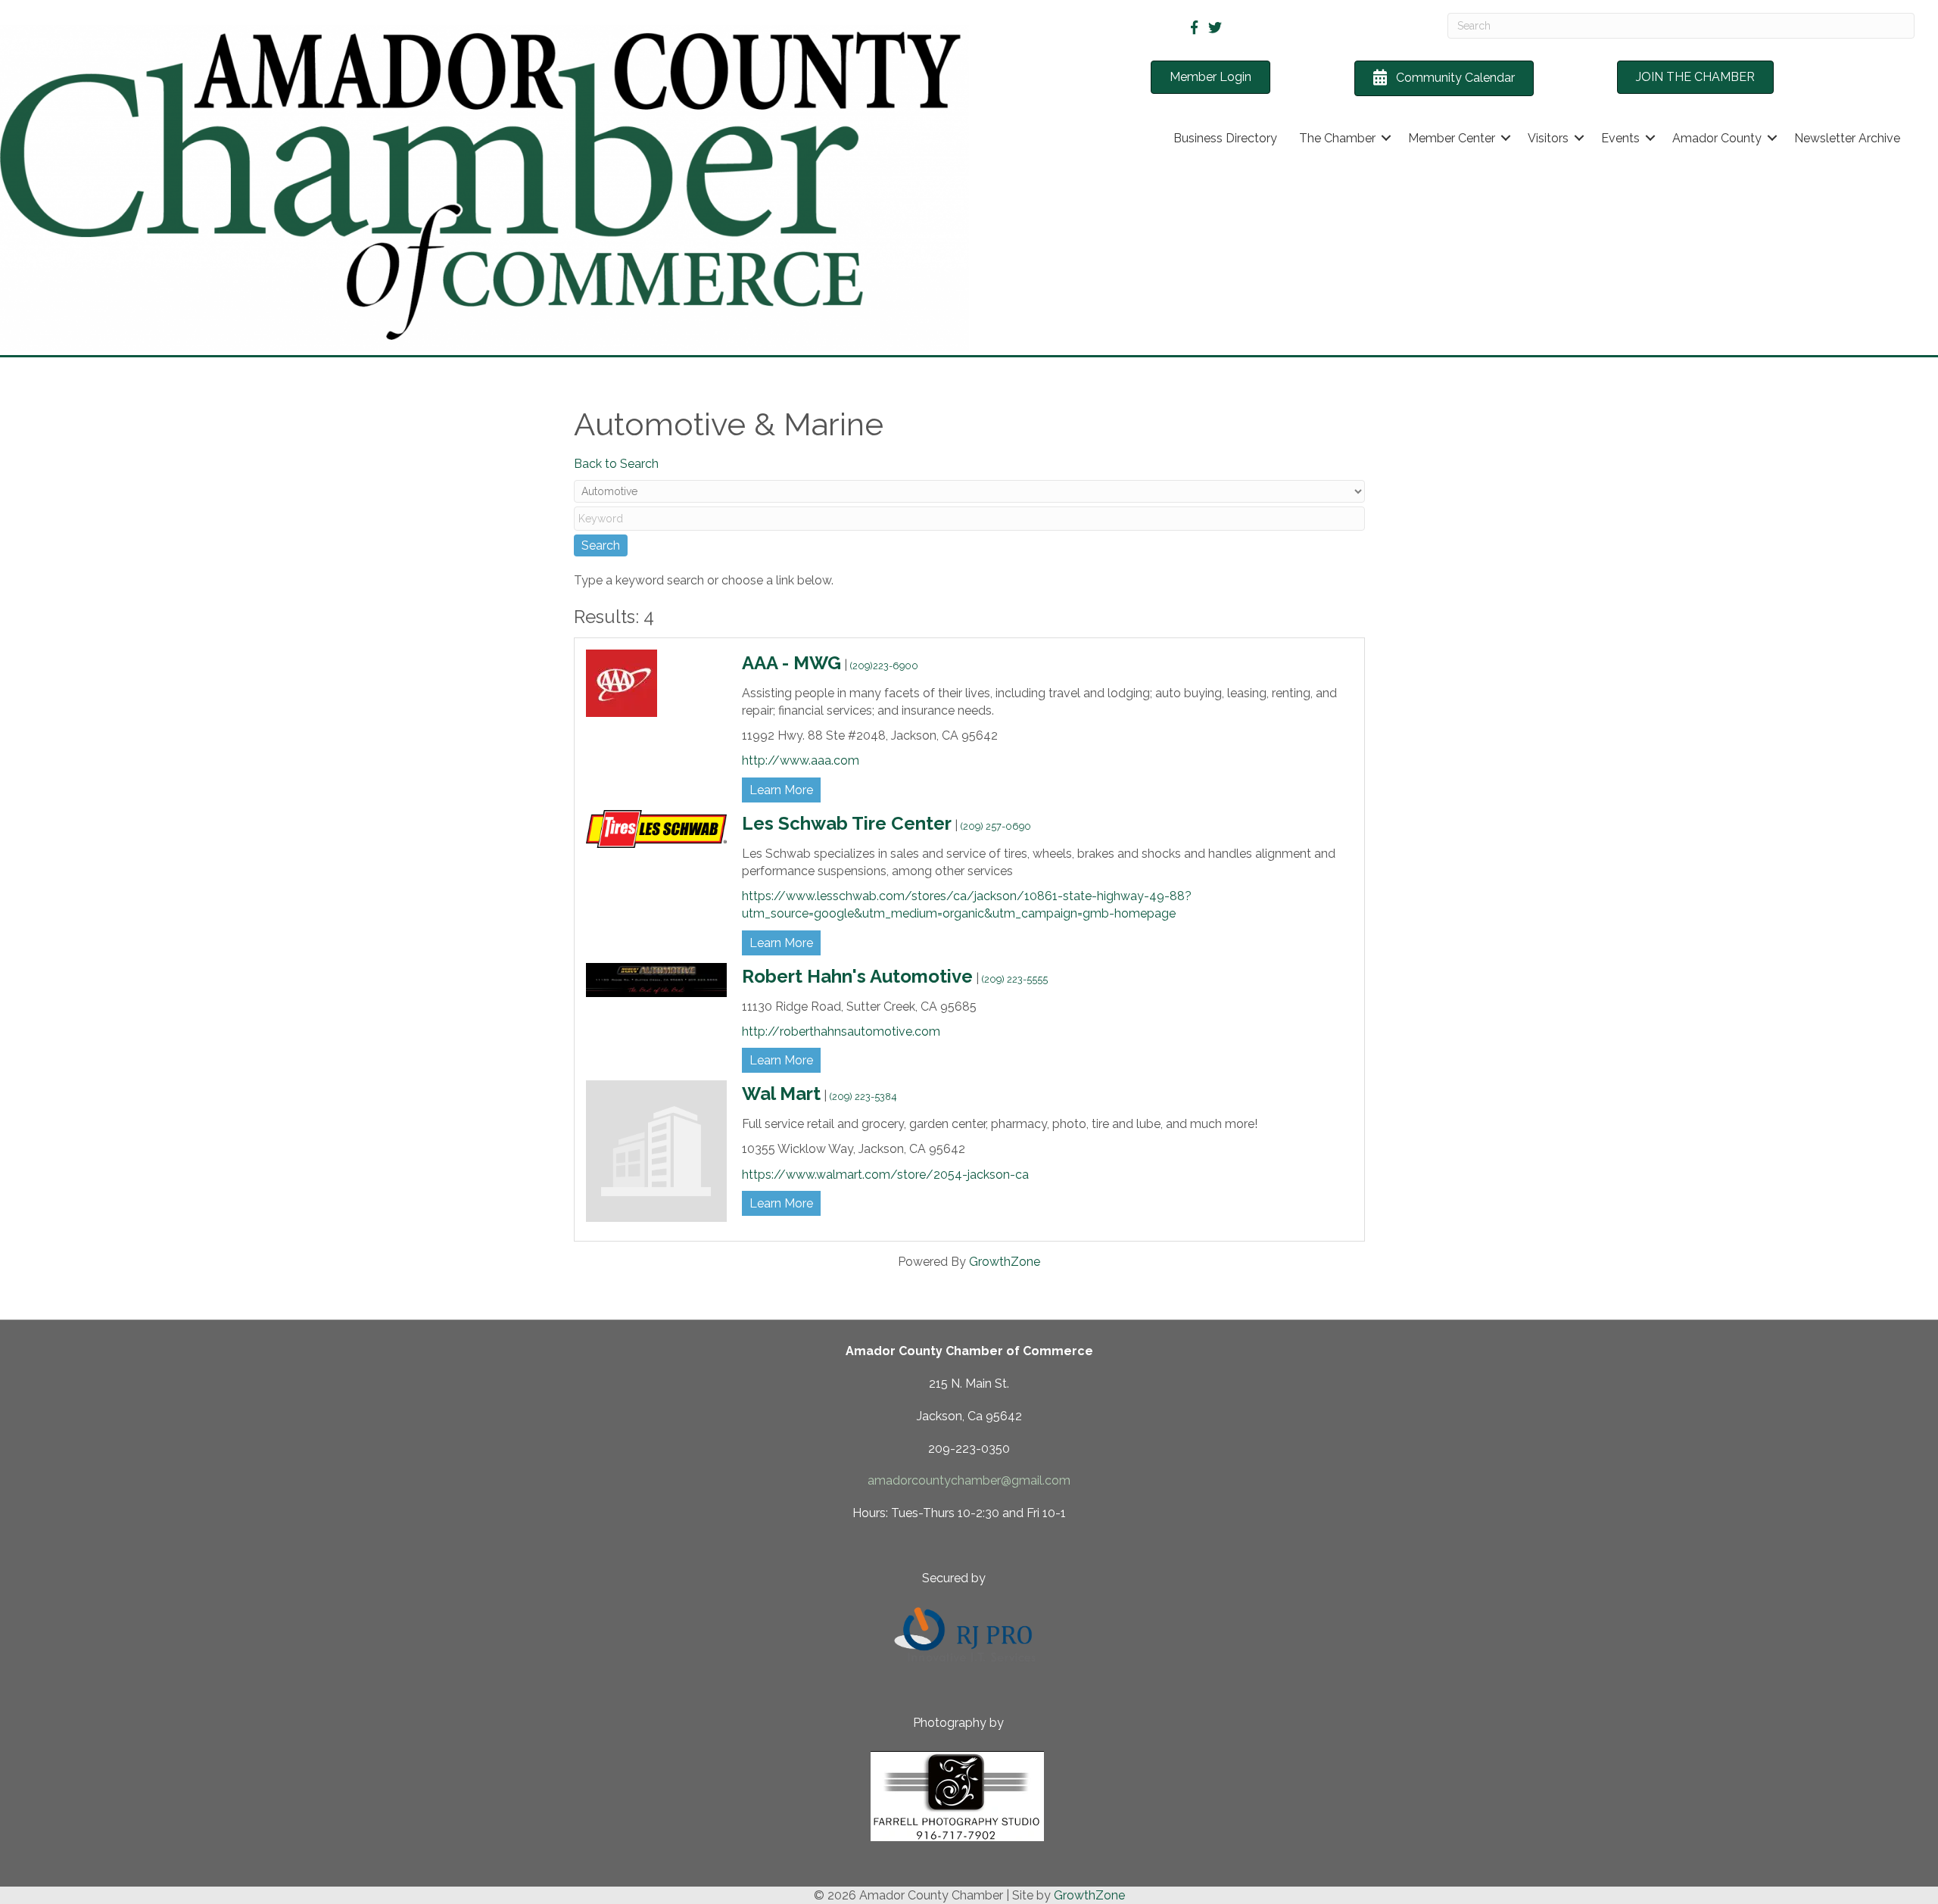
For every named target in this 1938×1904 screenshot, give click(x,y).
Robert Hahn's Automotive (857, 976)
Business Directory (1225, 138)
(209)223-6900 (884, 666)
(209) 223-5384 (863, 1097)
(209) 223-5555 (1015, 979)
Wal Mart (781, 1094)
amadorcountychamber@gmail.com (969, 1480)
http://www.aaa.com (801, 760)
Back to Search (616, 464)
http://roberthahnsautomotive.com (841, 1031)
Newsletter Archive (1847, 138)
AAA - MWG (791, 663)
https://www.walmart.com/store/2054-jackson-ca (885, 1175)
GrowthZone (1005, 1262)
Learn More (781, 790)
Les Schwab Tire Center (847, 823)
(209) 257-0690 (996, 826)
